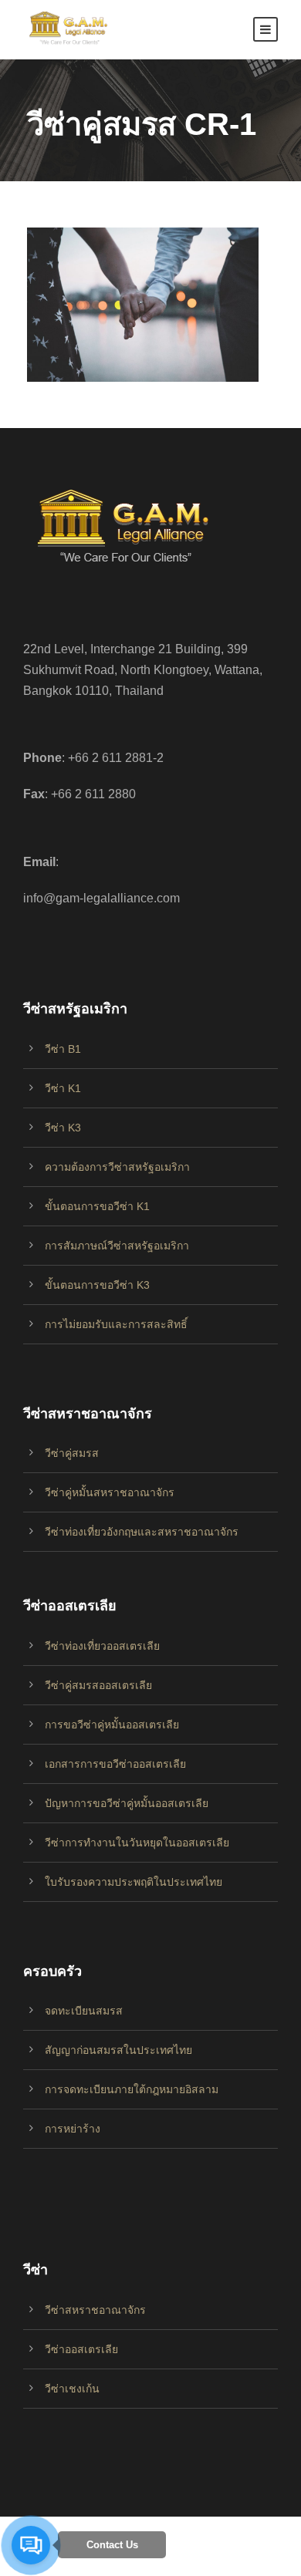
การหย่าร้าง (73, 2129)
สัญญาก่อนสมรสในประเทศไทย (118, 2050)
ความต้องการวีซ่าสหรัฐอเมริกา (117, 1167)
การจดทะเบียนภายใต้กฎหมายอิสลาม (132, 2089)
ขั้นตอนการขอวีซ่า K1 (97, 1206)
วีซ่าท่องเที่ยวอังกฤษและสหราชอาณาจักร (142, 1532)
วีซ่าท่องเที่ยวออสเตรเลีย (102, 1646)
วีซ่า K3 (63, 1128)
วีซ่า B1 (63, 1049)
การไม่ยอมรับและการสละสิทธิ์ (116, 1324)
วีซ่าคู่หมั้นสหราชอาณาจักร (110, 1492)
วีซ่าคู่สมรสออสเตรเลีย (98, 1685)
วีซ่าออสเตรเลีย (81, 2349)
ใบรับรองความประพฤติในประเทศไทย (134, 1882)
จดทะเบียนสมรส (84, 2011)
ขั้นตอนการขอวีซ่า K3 (97, 1285)
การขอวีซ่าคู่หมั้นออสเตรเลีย (112, 1725)
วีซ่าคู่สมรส (72, 1453)
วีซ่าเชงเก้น (72, 2389)
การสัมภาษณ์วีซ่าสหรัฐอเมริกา (117, 1246)
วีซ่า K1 (63, 1088)
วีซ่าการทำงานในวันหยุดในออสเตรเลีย (137, 1843)
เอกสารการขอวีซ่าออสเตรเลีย (115, 1764)
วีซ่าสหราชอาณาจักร (95, 2310)
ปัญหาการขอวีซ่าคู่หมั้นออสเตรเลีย (127, 1803)
